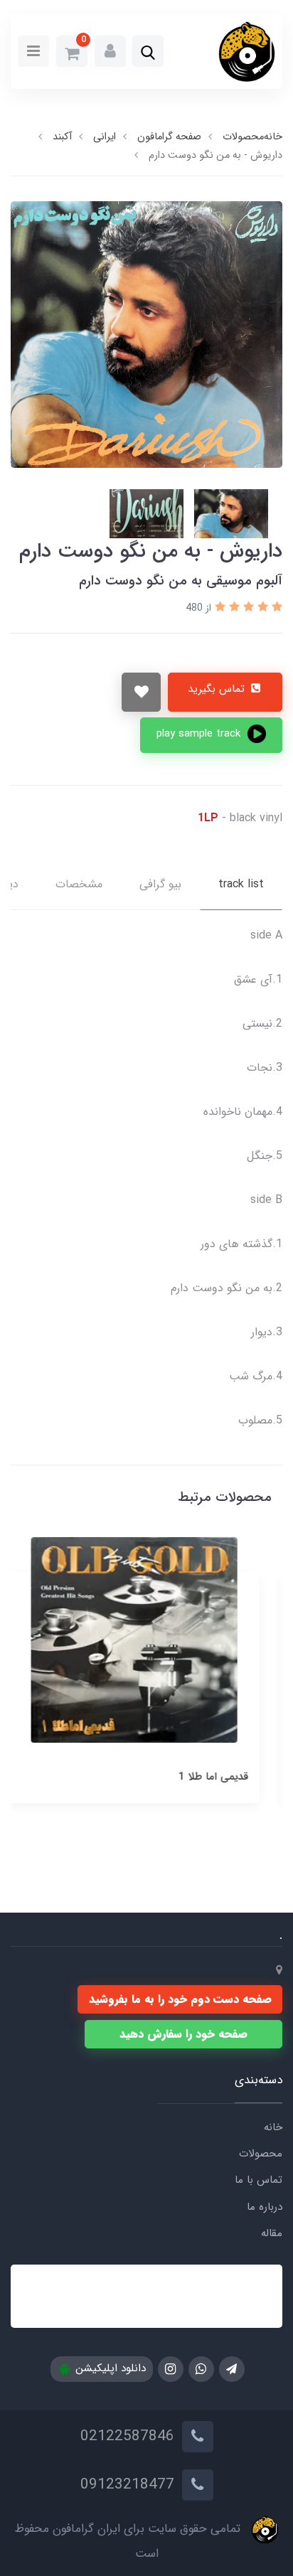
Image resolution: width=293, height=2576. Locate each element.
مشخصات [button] (79, 884)
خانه (273, 2127)
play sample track (200, 734)
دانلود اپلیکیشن (109, 2368)
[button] (148, 53)
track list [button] (241, 884)
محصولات (261, 2154)
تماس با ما (259, 2180)
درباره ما (265, 2207)
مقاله (272, 2233)
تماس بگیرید (218, 689)
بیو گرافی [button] (160, 884)
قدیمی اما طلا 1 (226, 1777)
